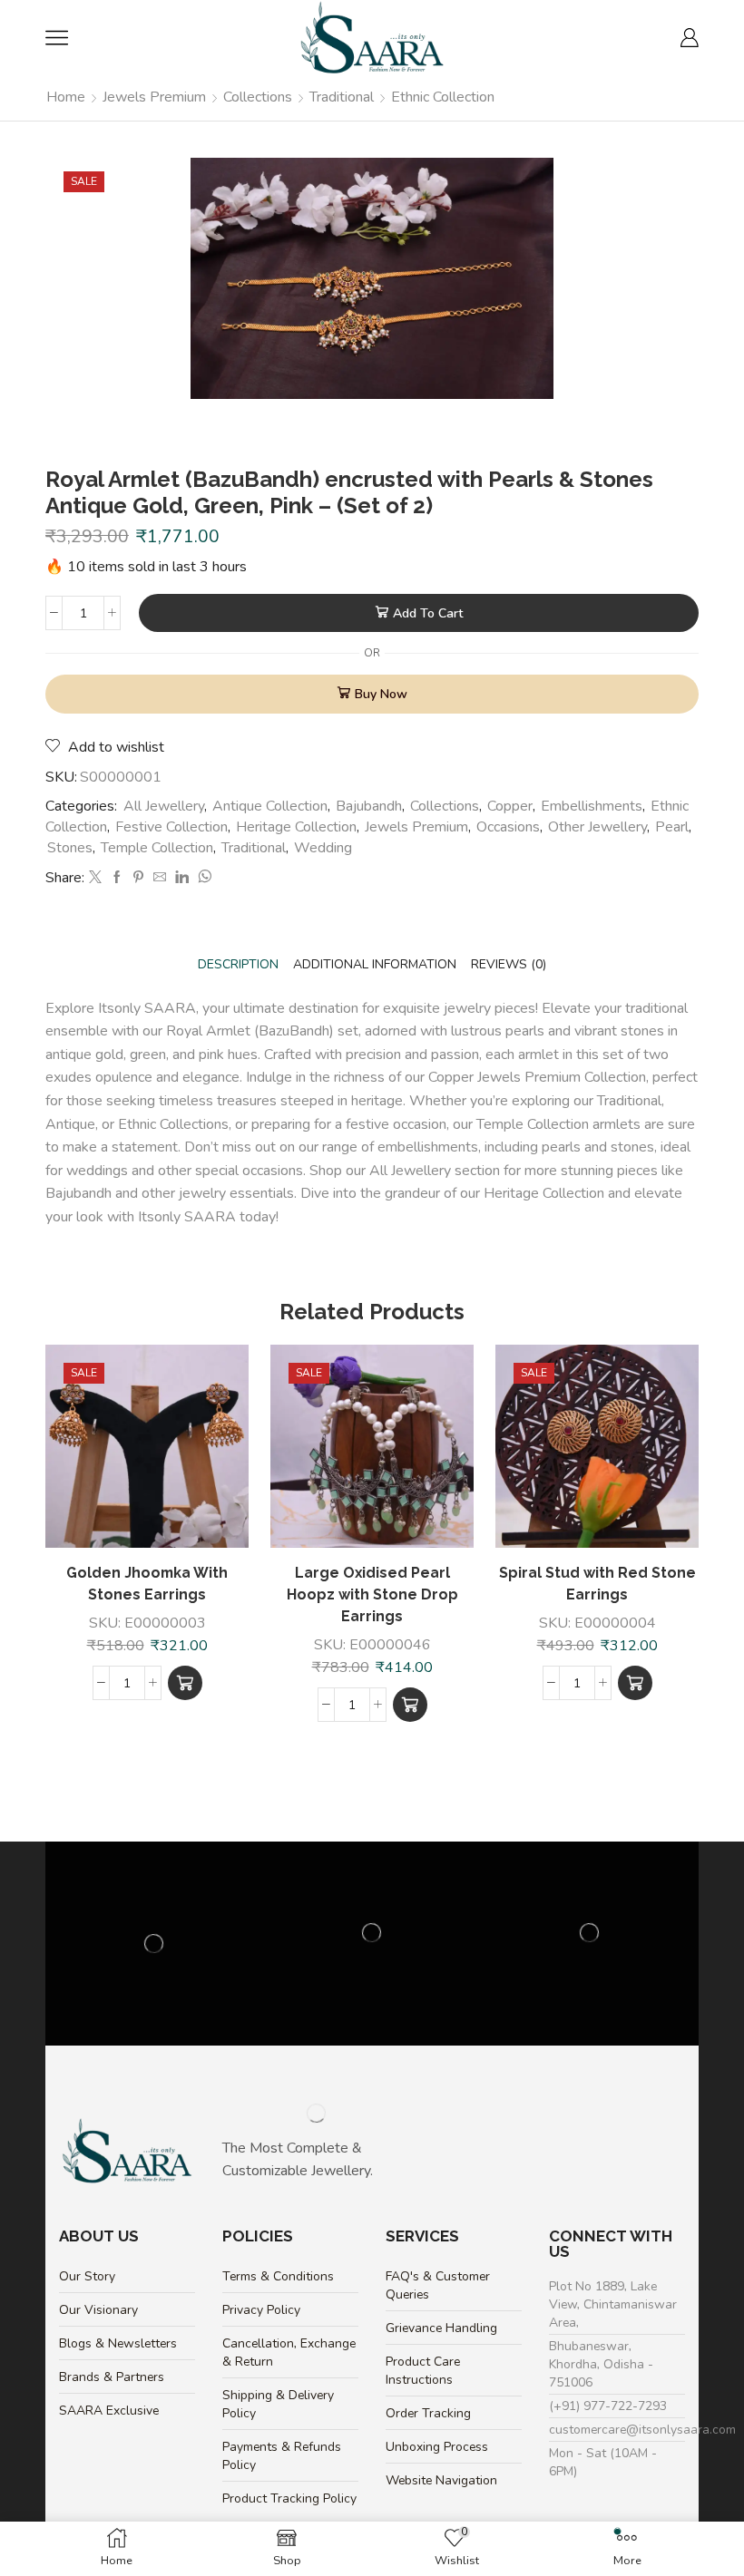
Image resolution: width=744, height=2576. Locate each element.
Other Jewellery (597, 827)
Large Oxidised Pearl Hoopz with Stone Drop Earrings (372, 1594)
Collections (258, 97)
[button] (185, 1683)
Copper (510, 806)
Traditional (342, 97)
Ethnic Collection (443, 97)
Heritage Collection (296, 827)
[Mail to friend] (160, 878)
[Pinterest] (138, 878)
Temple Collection (157, 848)
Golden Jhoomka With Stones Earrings (147, 1584)
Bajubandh (369, 806)
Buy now (381, 694)
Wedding (323, 848)
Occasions (508, 827)
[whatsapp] (202, 878)
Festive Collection (171, 827)
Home (66, 97)
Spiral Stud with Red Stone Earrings (597, 1584)
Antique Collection (270, 806)
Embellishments (592, 806)
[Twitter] (95, 878)
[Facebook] (117, 878)
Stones (70, 848)
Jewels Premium (154, 97)
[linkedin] (182, 878)
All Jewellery (164, 806)
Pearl (672, 827)
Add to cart (428, 613)
